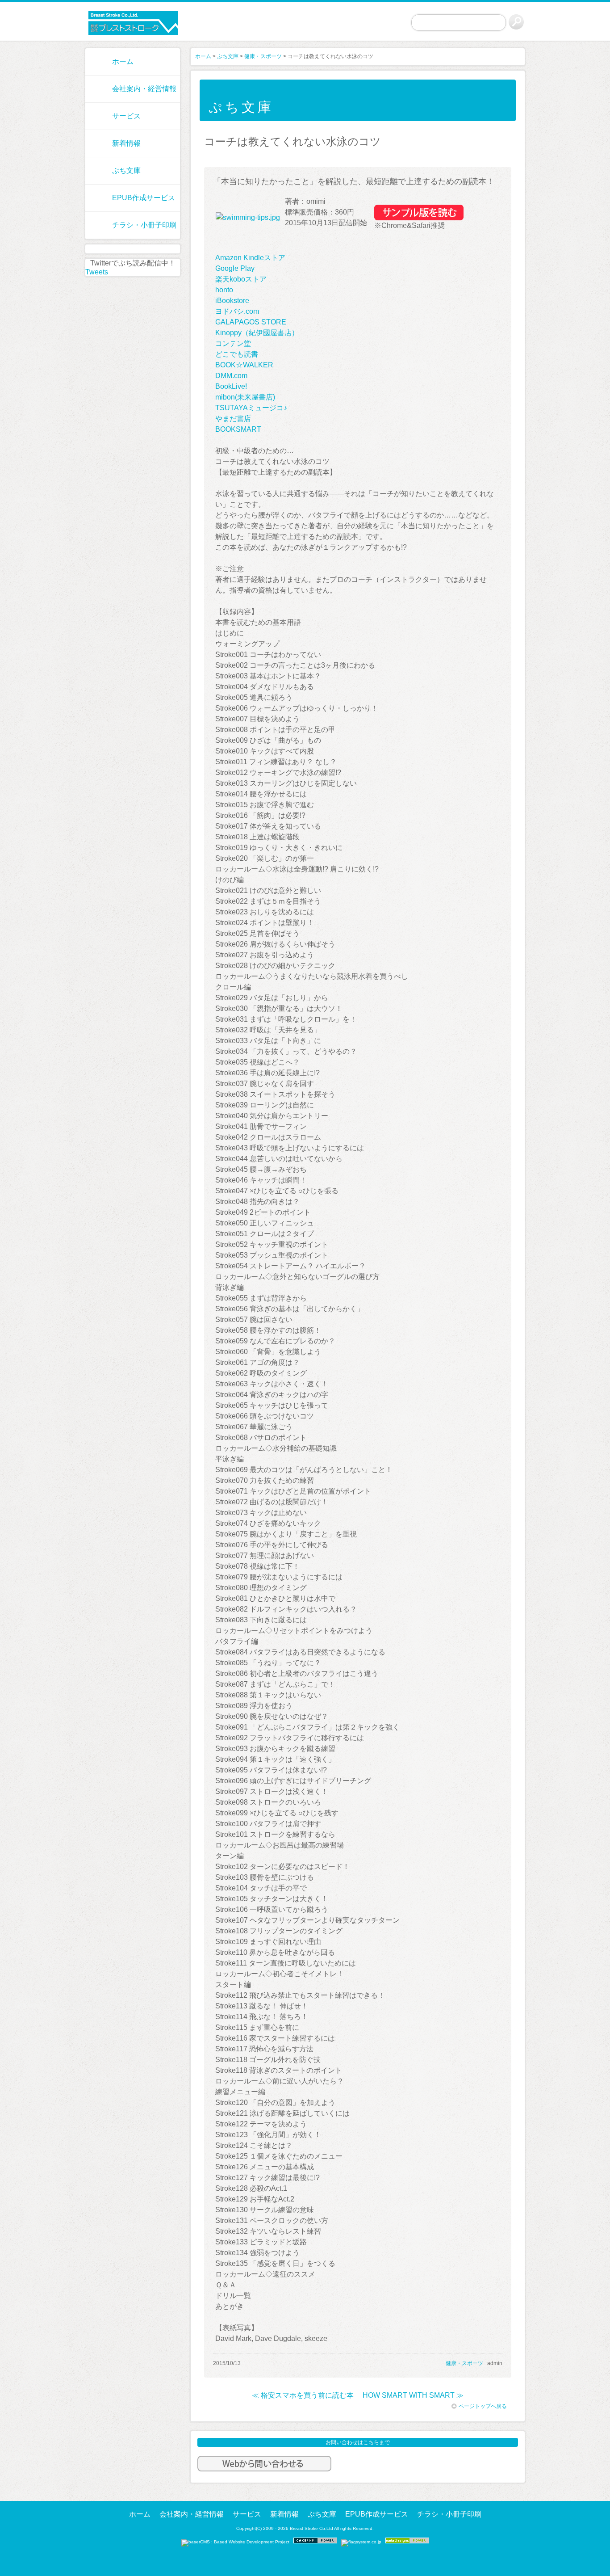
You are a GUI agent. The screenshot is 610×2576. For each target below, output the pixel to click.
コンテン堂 (233, 343)
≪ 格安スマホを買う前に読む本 (303, 2395)
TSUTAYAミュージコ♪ (251, 408)
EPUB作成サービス (144, 198)
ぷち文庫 (126, 170)
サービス (126, 116)
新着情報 (126, 143)
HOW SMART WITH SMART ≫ (413, 2395)
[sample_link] (419, 218)
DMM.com (231, 376)
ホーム (123, 61)
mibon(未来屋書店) (245, 397)
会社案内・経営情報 (144, 89)
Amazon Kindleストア (250, 258)
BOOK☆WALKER (244, 365)
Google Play (235, 268)
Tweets (97, 272)
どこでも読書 (237, 354)
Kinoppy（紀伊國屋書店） (257, 333)
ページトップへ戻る (483, 2406)
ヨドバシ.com (237, 311)
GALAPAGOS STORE (251, 322)
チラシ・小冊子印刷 (144, 225)
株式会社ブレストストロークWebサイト (133, 23)
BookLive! (231, 386)
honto (224, 290)
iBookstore (232, 301)
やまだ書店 (233, 419)
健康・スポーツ (263, 56)
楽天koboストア (241, 279)
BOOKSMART (238, 429)
